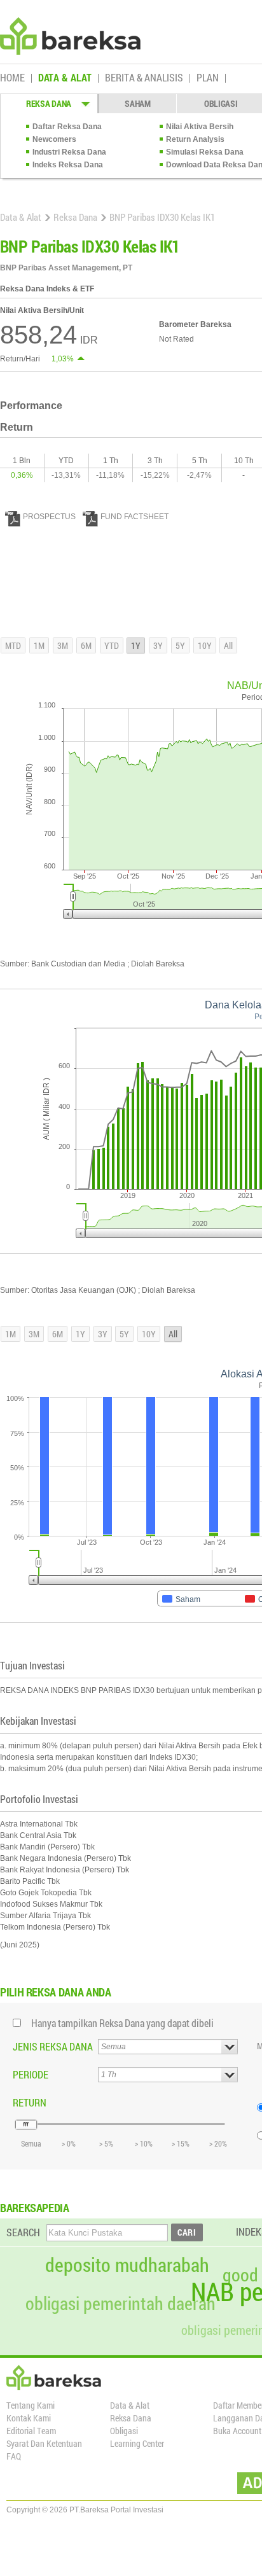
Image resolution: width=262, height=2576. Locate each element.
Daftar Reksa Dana (67, 127)
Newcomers (54, 139)
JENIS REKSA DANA (53, 2046)
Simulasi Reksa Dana (205, 152)
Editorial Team (31, 2431)
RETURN (30, 2102)
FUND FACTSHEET (134, 517)
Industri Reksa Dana (69, 152)
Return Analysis (195, 139)
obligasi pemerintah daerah (121, 2304)
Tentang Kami (31, 2405)
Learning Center (137, 2443)
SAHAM (138, 103)
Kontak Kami (29, 2418)
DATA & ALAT (65, 78)
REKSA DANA (49, 103)
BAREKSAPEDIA (35, 2208)
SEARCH (23, 2232)
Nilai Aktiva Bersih (200, 127)
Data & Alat (21, 217)
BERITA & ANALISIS (144, 78)
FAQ (14, 2456)
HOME (12, 78)
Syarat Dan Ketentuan (44, 2443)
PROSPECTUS (49, 517)
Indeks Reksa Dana (68, 165)
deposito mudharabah (127, 2265)
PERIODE (31, 2074)
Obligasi (124, 2431)
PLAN (208, 78)
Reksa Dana (75, 217)
